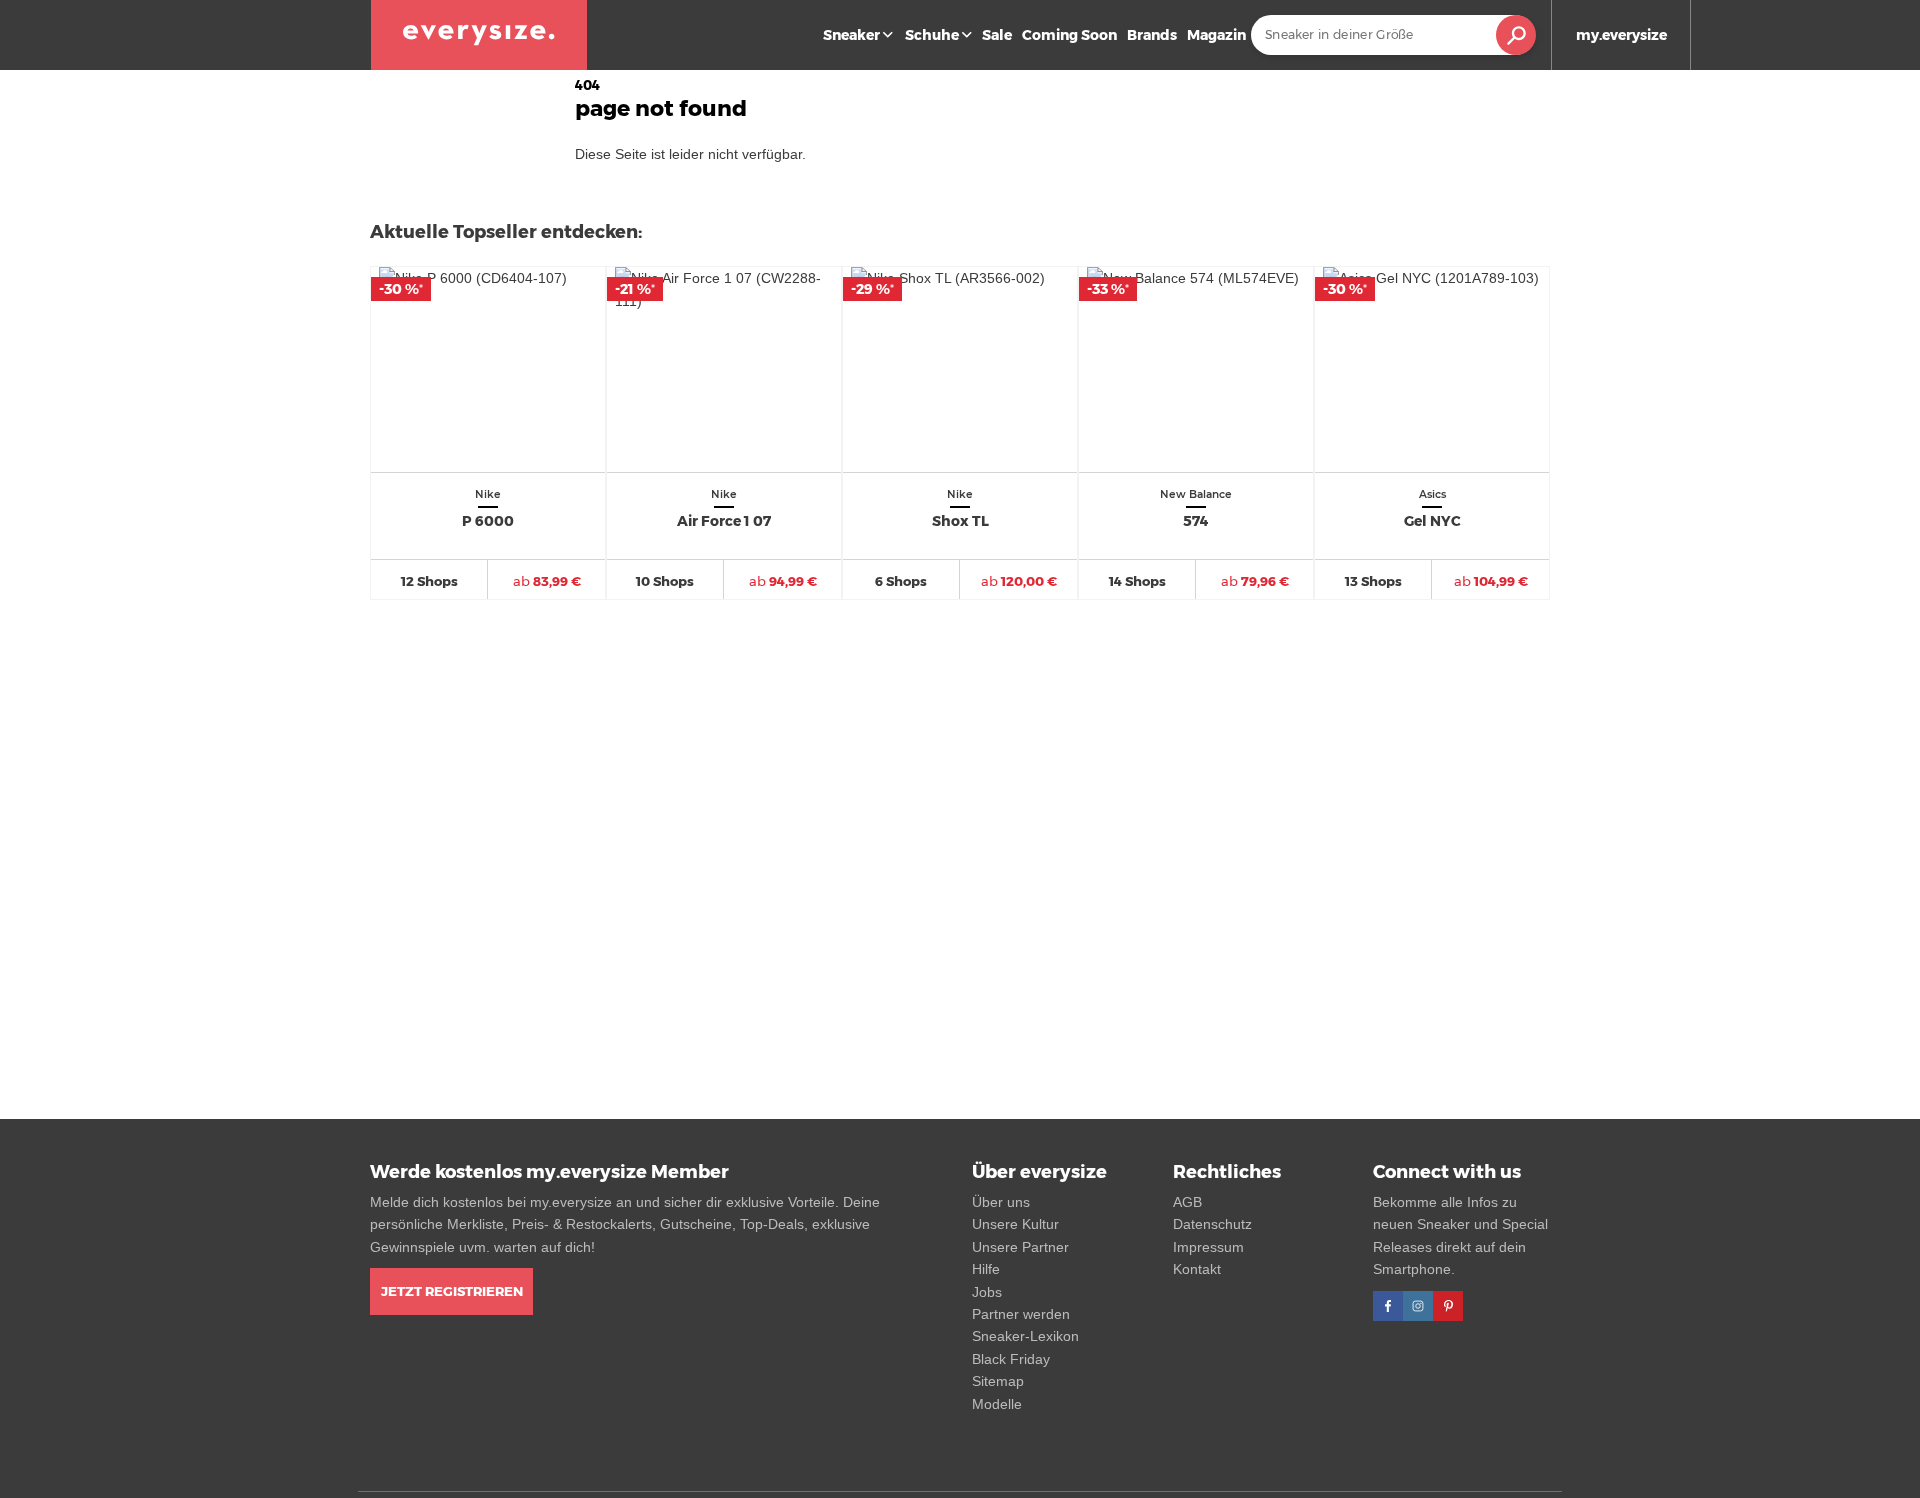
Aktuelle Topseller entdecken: (506, 232)
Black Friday (1011, 1359)
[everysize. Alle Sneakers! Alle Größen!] (479, 35)
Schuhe (932, 35)
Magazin (1216, 35)
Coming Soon (1069, 35)
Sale (997, 35)
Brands (1152, 35)
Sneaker (851, 35)
